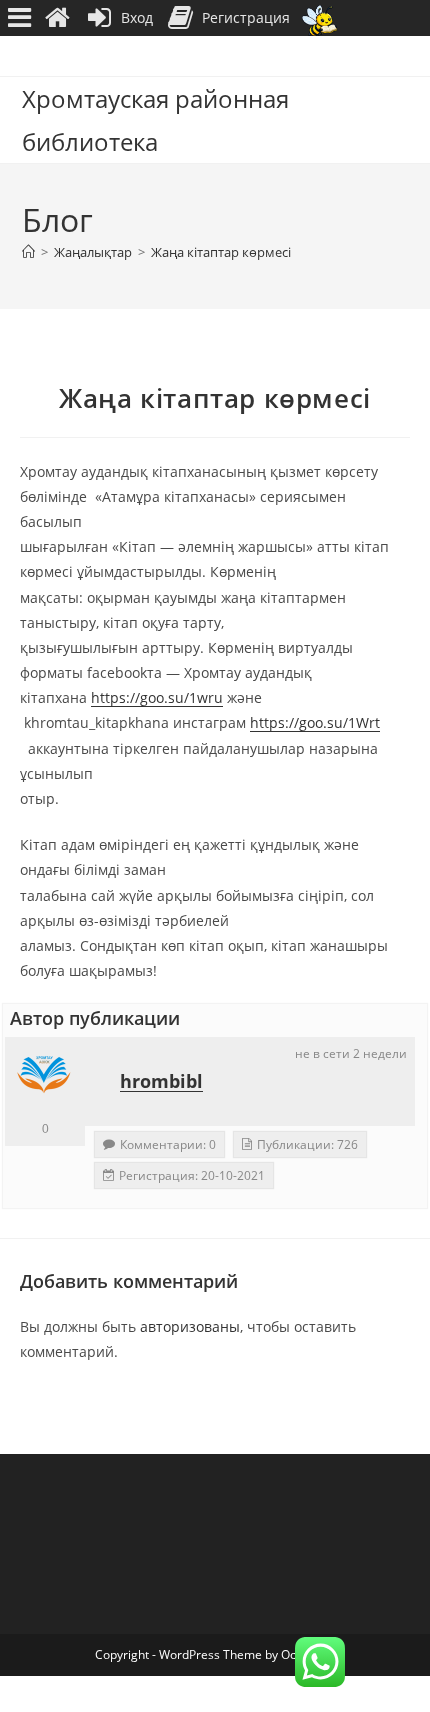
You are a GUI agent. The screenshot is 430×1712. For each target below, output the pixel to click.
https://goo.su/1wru (157, 697)
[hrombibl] (45, 1077)
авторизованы (190, 1326)
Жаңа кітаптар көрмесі (221, 252)
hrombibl (161, 1081)
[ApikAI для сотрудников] (319, 18)
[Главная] (28, 252)
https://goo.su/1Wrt (315, 722)
